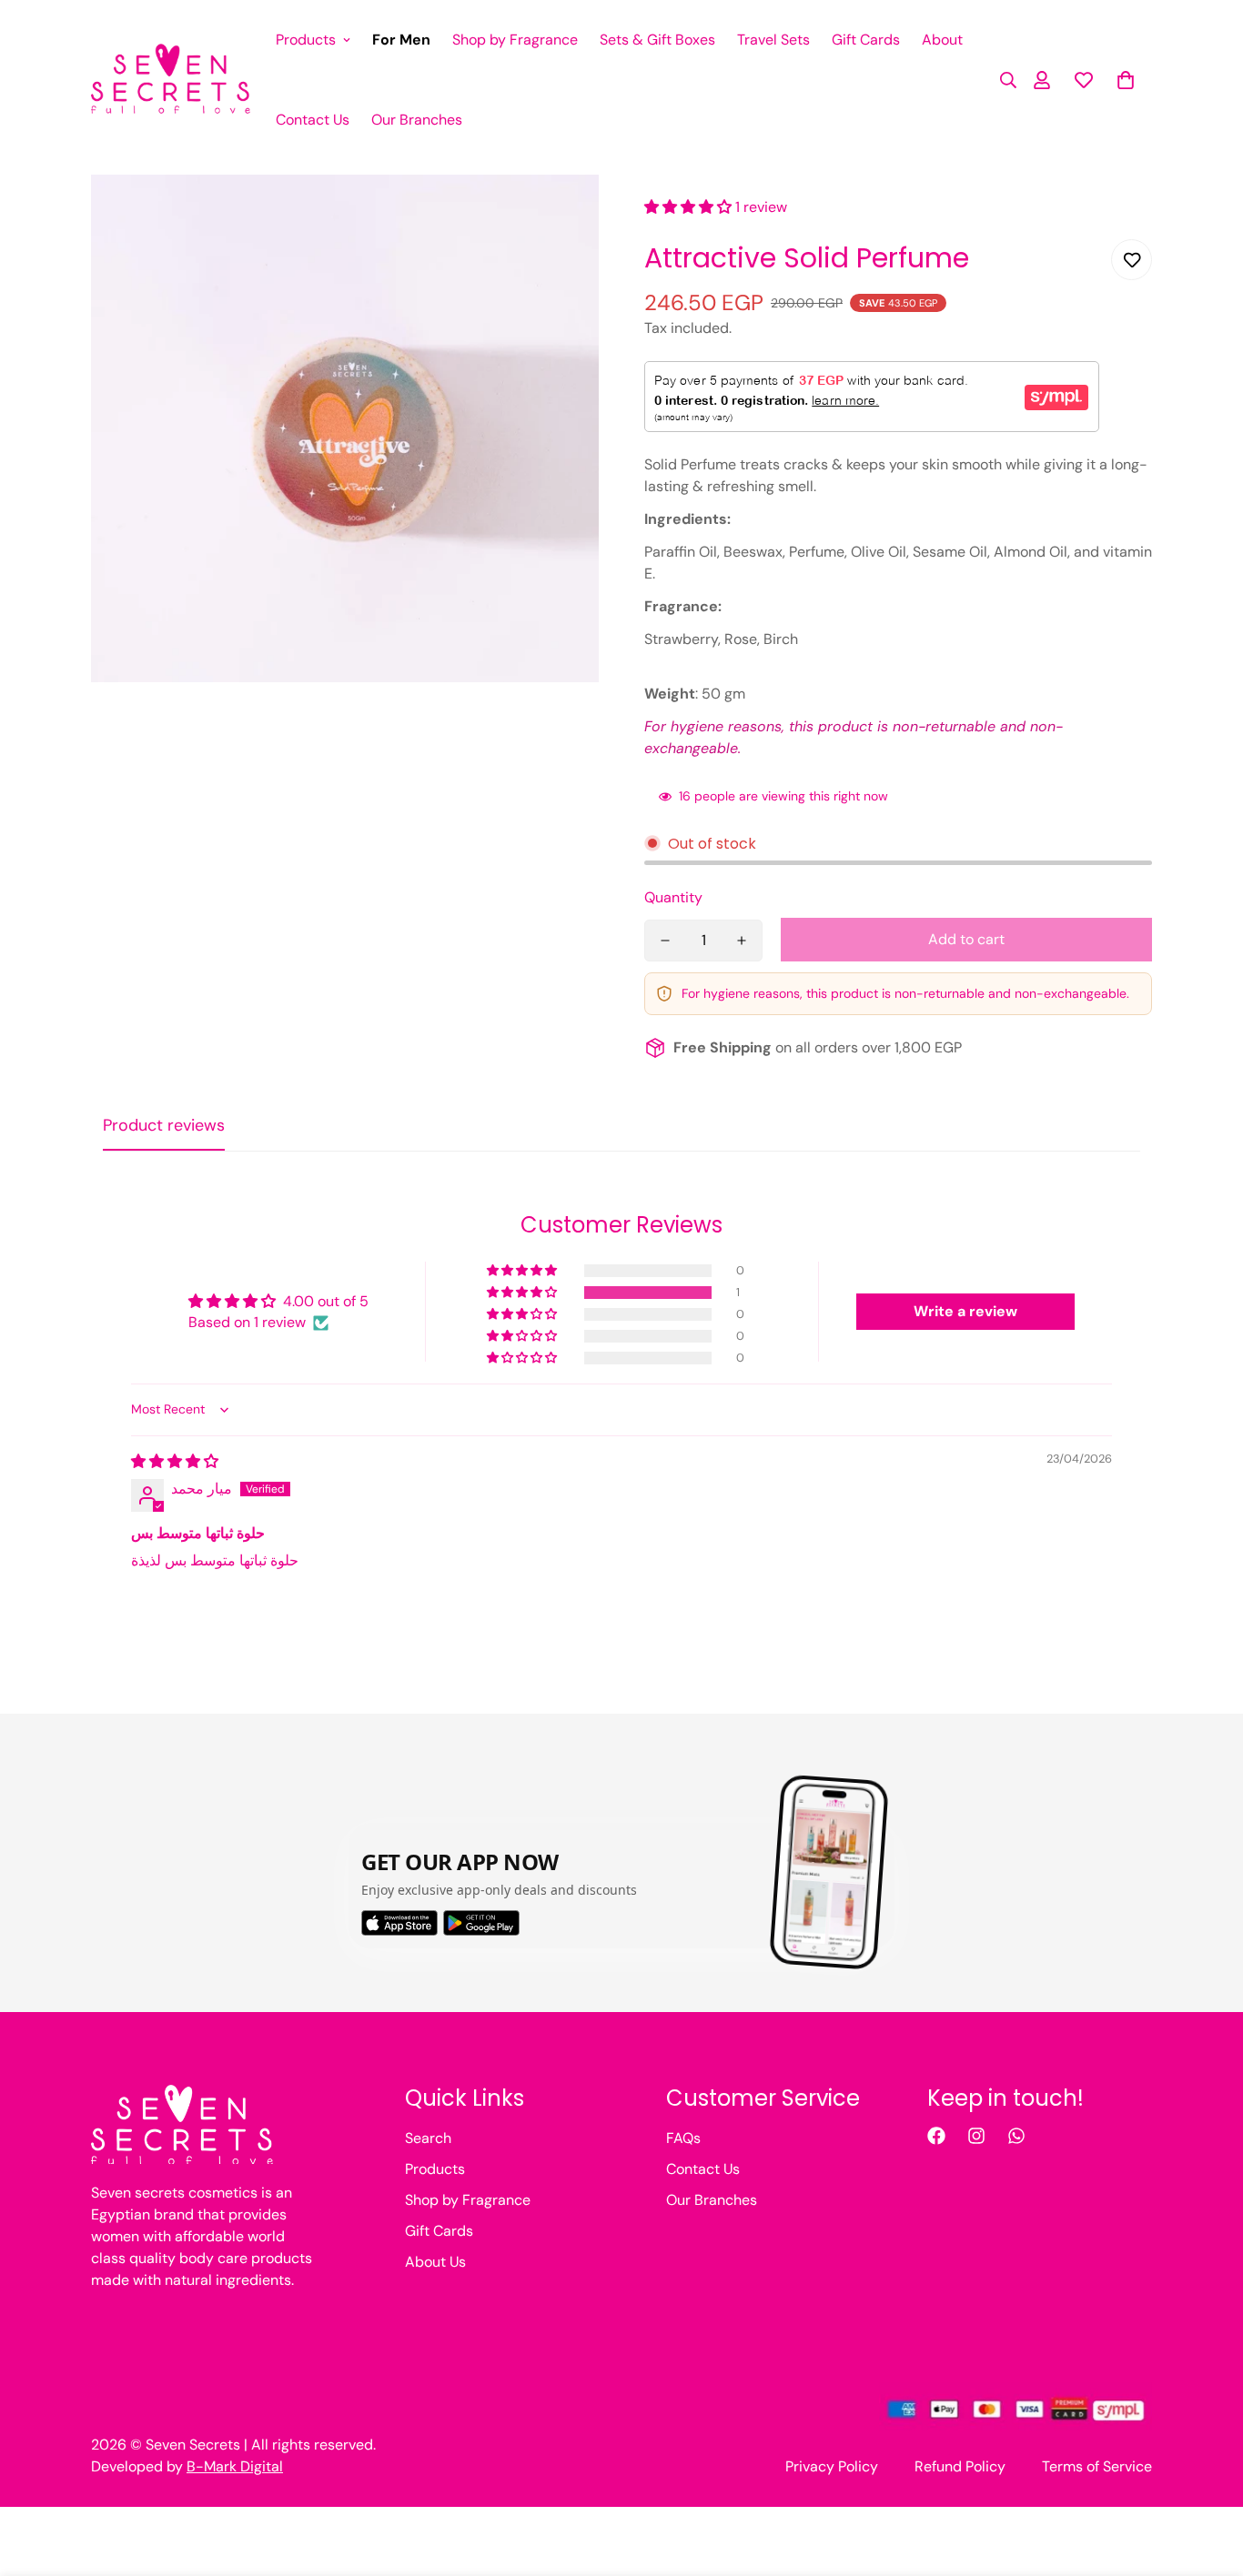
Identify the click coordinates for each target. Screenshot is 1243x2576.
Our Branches (417, 120)
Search (428, 2138)
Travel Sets (773, 40)
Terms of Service (1097, 2466)
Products (306, 40)
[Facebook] (936, 2136)
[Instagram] (976, 2136)
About (942, 40)
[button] (1126, 80)
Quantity (673, 897)
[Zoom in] (560, 213)
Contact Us (313, 120)
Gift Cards (866, 40)
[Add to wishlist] (1132, 260)
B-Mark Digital (235, 2466)
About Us (435, 2262)
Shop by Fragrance (515, 40)
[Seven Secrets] (171, 80)
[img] (175, 1461)
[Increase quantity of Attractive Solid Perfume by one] (742, 941)
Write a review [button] (965, 1311)
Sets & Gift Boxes (657, 40)
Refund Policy (960, 2466)
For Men (401, 40)
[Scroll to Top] (1208, 2477)
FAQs (683, 2138)
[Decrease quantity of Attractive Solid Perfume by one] (665, 941)
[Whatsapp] (1016, 2136)
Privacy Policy (832, 2466)
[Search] (1003, 80)
